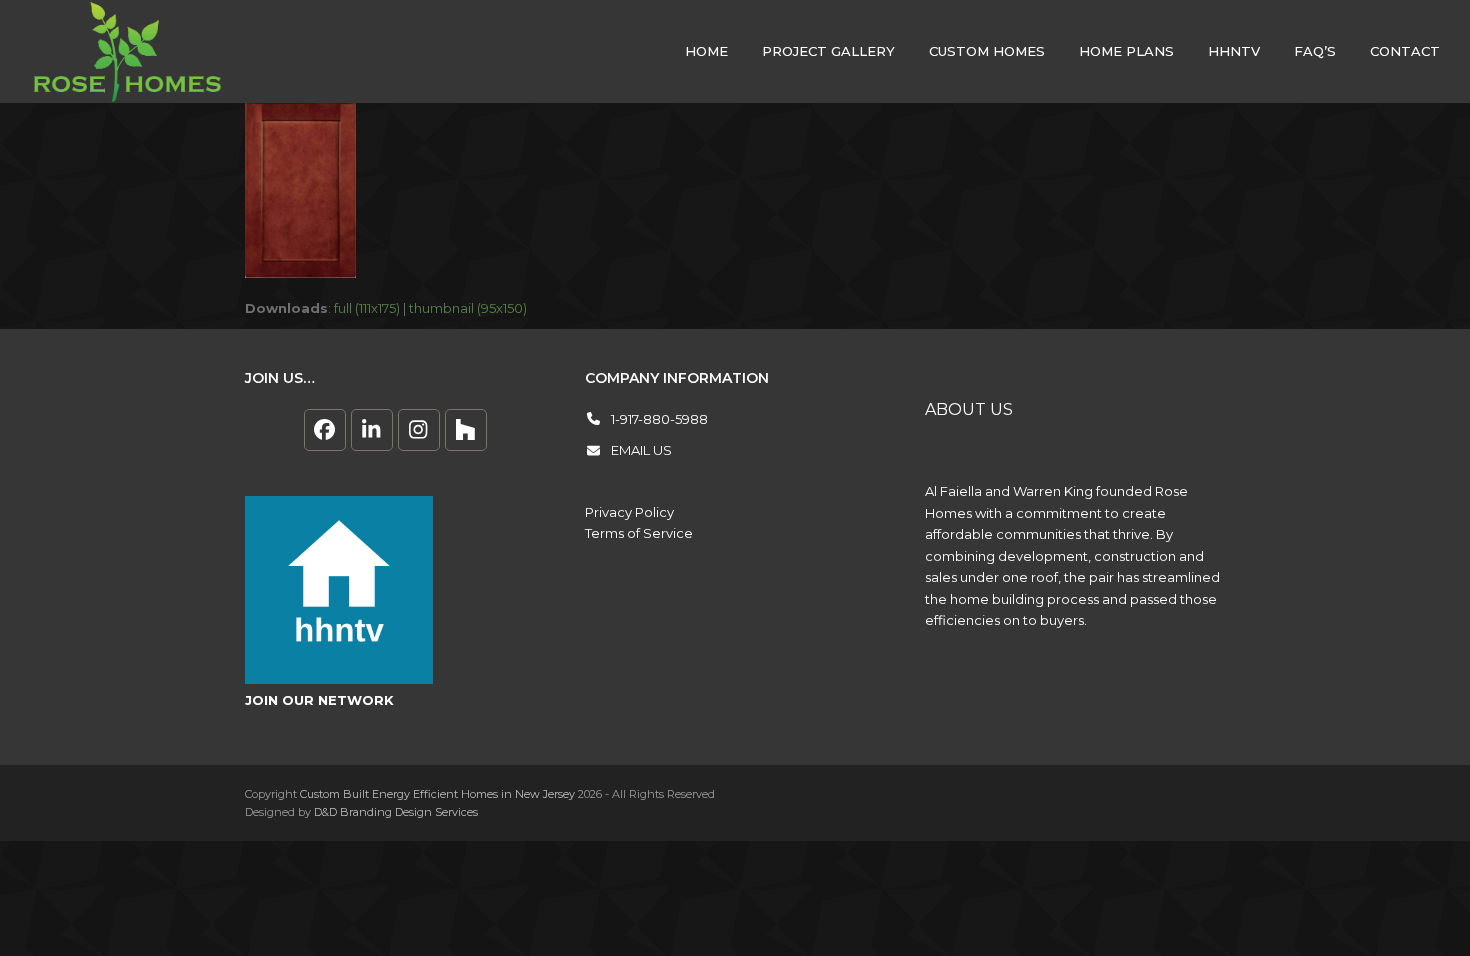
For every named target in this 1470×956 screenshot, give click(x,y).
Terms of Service (639, 533)
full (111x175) (367, 308)
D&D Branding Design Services (396, 812)
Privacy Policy (629, 512)
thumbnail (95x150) (468, 308)
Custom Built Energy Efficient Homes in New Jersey (437, 794)
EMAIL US (641, 450)
